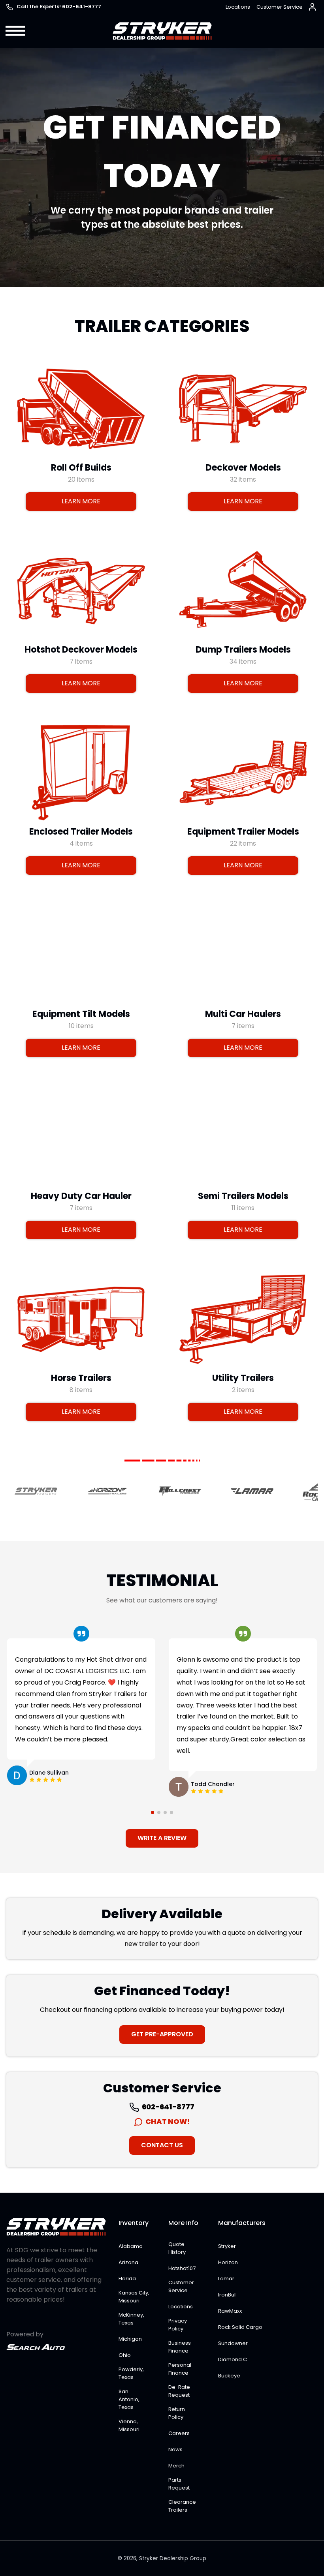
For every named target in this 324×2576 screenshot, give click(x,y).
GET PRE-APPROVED (162, 2034)
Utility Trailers (243, 1378)
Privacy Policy (178, 2325)
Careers (179, 2433)
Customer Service (280, 7)
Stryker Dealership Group (173, 2558)
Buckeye (229, 2376)
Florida (127, 2279)
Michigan (130, 2339)
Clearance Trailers (182, 2506)
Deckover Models (243, 467)
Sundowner (233, 2343)
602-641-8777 (168, 2107)
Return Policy (177, 2413)
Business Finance (180, 2347)
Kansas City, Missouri (134, 2297)
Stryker (227, 2246)
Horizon (228, 2262)
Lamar (226, 2279)
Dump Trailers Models (243, 650)
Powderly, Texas (131, 2373)
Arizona (128, 2262)
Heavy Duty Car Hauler (81, 1196)
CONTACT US (162, 2145)
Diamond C (233, 2359)
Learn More (81, 501)
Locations (238, 7)
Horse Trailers (81, 1378)
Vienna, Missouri (129, 2425)
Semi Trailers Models (243, 1196)
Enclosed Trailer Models (81, 832)
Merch (176, 2466)
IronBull (227, 2295)
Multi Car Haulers (243, 1014)
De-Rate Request (179, 2391)
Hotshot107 (182, 2268)
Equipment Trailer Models (243, 832)
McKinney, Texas (131, 2319)
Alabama (131, 2246)
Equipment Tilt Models (81, 1014)
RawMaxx (230, 2311)
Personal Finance (180, 2369)
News (175, 2449)
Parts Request (179, 2484)
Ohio (125, 2355)
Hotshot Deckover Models (81, 650)
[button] (16, 31)
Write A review (162, 1838)
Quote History (177, 2248)
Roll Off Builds (81, 467)
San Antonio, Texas (129, 2399)
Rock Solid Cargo (240, 2327)
